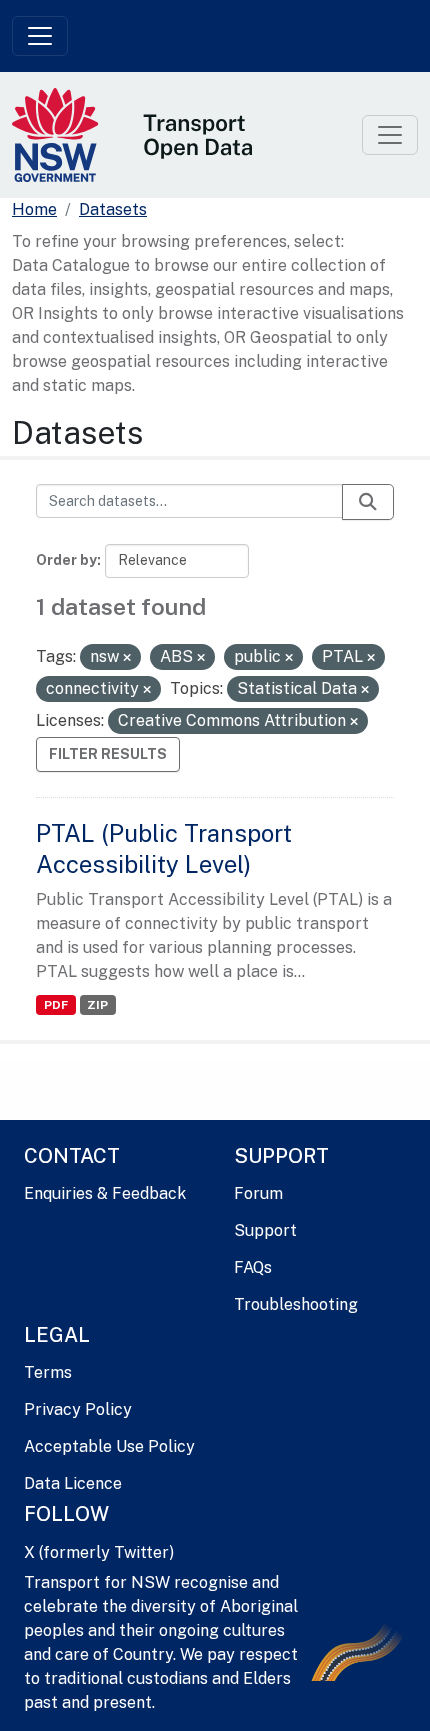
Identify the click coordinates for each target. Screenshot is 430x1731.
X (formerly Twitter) (99, 1552)
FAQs (253, 1267)
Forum (258, 1193)
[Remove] (127, 658)
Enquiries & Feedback (105, 1193)
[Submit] (368, 502)
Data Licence (73, 1483)
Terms (48, 1372)
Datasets (113, 209)
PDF (56, 1005)
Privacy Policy (78, 1409)
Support (265, 1230)
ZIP (97, 1005)
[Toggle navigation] (40, 36)
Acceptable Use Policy (109, 1446)
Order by (66, 560)
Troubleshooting (296, 1304)
